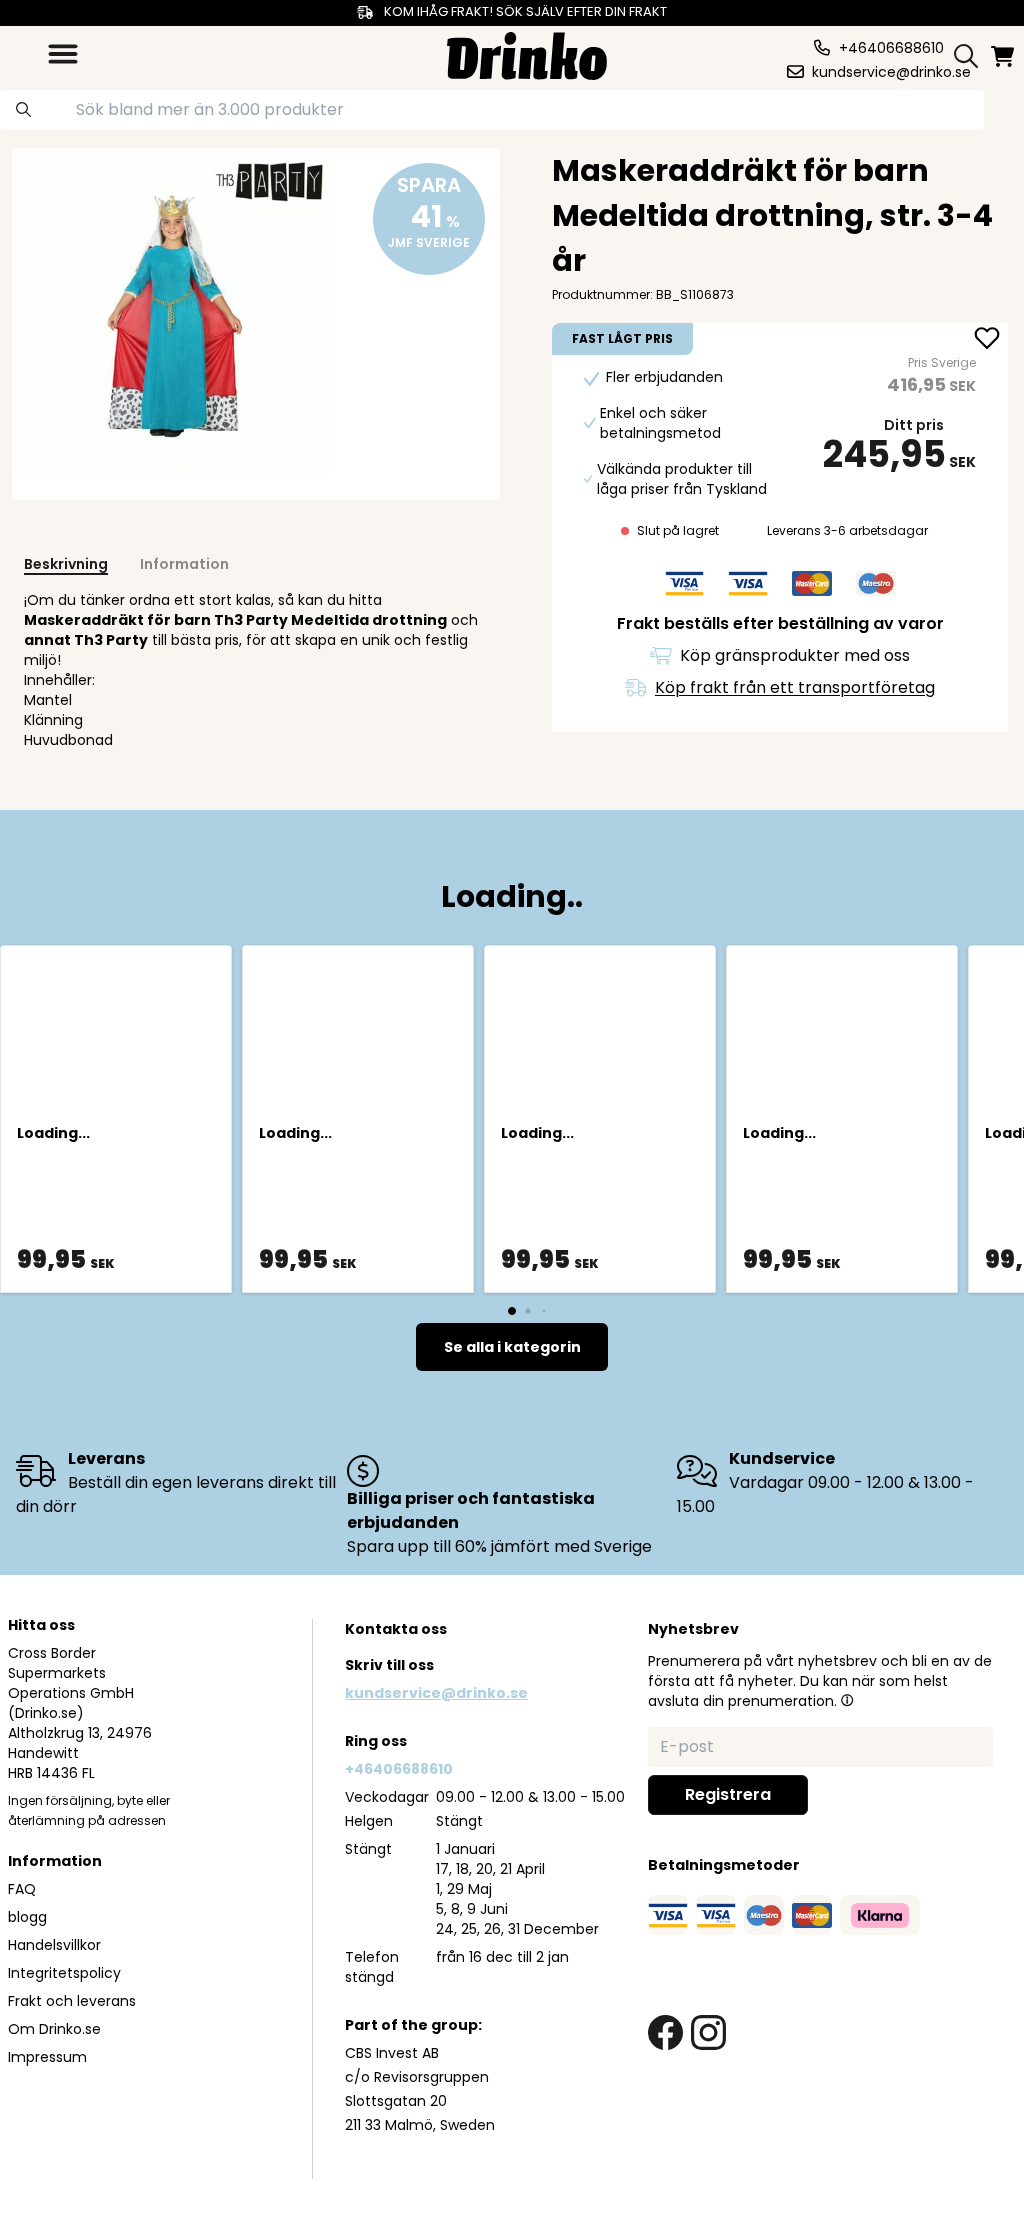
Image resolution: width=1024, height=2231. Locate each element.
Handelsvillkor (54, 1945)
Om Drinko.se (54, 2029)
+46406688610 (399, 1769)
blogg (27, 1917)
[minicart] (1004, 56)
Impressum (47, 2057)
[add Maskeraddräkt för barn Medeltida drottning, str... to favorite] (987, 340)
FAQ (22, 1889)
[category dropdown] (63, 54)
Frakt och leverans (72, 2001)
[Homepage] (527, 53)
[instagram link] (708, 2032)
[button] (847, 1700)
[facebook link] (665, 2032)
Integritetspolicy (64, 1973)
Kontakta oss (396, 1629)
